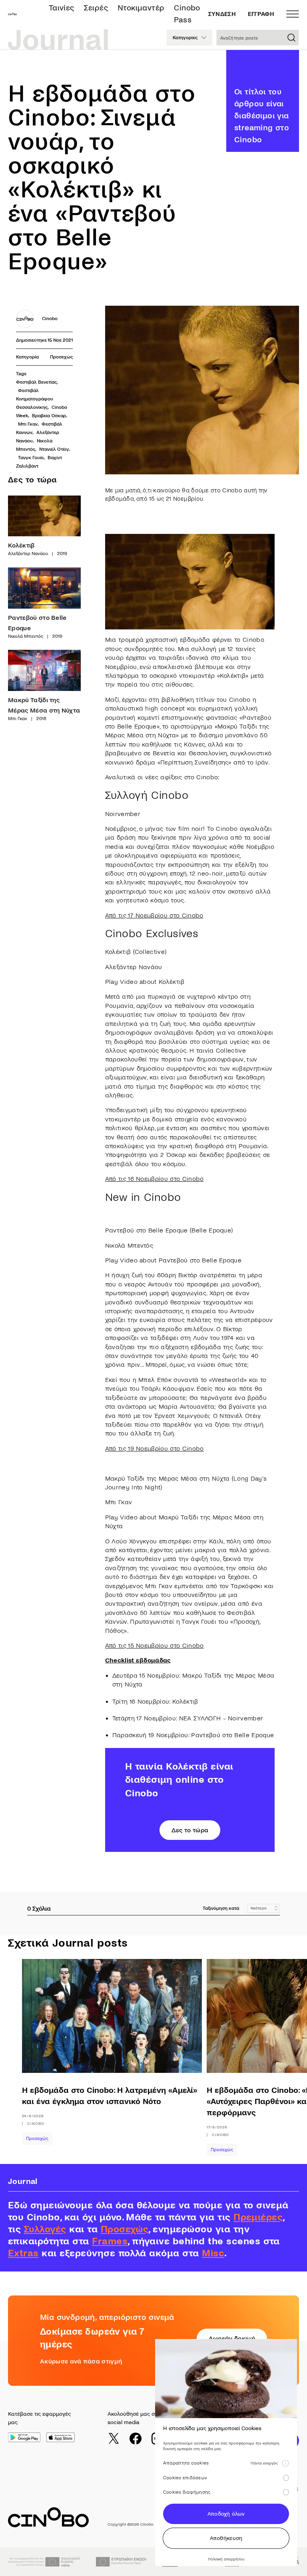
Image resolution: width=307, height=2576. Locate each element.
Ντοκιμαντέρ (141, 8)
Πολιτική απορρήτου (226, 2559)
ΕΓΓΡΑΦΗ (261, 14)
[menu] (293, 14)
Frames (110, 2241)
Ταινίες (62, 8)
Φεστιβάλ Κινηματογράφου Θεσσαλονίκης (35, 399)
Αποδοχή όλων (226, 2514)
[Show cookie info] (285, 2463)
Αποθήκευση (226, 2538)
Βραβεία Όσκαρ (49, 416)
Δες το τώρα (190, 1830)
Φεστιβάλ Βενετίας (36, 382)
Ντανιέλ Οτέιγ (54, 449)
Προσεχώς (61, 357)
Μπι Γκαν (28, 424)
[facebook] (136, 2439)
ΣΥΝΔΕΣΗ (222, 14)
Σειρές (96, 8)
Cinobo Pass (187, 14)
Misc (213, 2253)
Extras (23, 2253)
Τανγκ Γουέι (31, 458)
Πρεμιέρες (258, 2217)
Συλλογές (45, 2229)
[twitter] (114, 2439)
